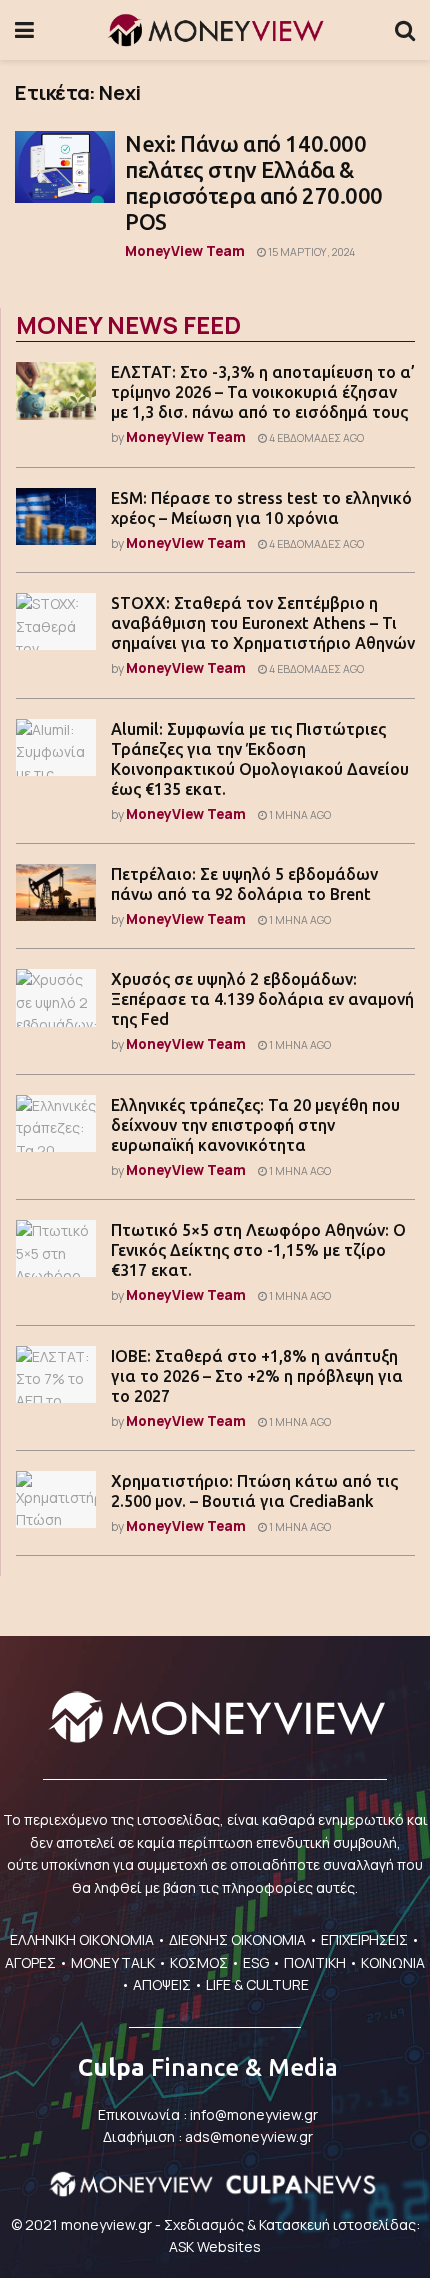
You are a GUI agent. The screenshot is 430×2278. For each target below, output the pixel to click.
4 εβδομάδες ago (315, 438)
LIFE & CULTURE (257, 1984)
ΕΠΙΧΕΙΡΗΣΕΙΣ (364, 1939)
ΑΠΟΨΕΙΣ (162, 1984)
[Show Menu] (24, 30)
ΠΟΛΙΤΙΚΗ (315, 1962)
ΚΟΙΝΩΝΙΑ (393, 1962)
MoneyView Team (185, 250)
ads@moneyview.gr (249, 2136)
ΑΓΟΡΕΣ (30, 1962)
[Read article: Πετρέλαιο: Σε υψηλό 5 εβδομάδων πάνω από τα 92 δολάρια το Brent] (56, 892)
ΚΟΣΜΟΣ (199, 1962)
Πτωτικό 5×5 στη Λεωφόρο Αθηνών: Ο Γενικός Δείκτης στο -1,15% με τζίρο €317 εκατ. (258, 1250)
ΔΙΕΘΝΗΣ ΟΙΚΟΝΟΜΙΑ (237, 1939)
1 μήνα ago (299, 815)
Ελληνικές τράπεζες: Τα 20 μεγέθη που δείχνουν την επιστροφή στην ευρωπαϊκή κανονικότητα (255, 1125)
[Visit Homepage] (215, 30)
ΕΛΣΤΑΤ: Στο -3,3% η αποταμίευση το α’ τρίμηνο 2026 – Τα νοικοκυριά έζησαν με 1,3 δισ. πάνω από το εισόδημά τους (263, 392)
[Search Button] (405, 30)
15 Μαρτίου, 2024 (310, 252)
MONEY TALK (113, 1962)
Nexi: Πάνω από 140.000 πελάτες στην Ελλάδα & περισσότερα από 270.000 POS (254, 182)
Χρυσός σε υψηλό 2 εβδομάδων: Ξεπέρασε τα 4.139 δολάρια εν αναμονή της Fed (262, 999)
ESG (256, 1962)
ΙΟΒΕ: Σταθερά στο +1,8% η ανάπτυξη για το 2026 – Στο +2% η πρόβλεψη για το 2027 (257, 1376)
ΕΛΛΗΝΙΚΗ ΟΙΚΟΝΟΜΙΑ (82, 1939)
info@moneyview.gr (254, 2114)
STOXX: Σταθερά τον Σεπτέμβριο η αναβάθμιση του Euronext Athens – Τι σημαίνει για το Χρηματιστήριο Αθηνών (263, 623)
